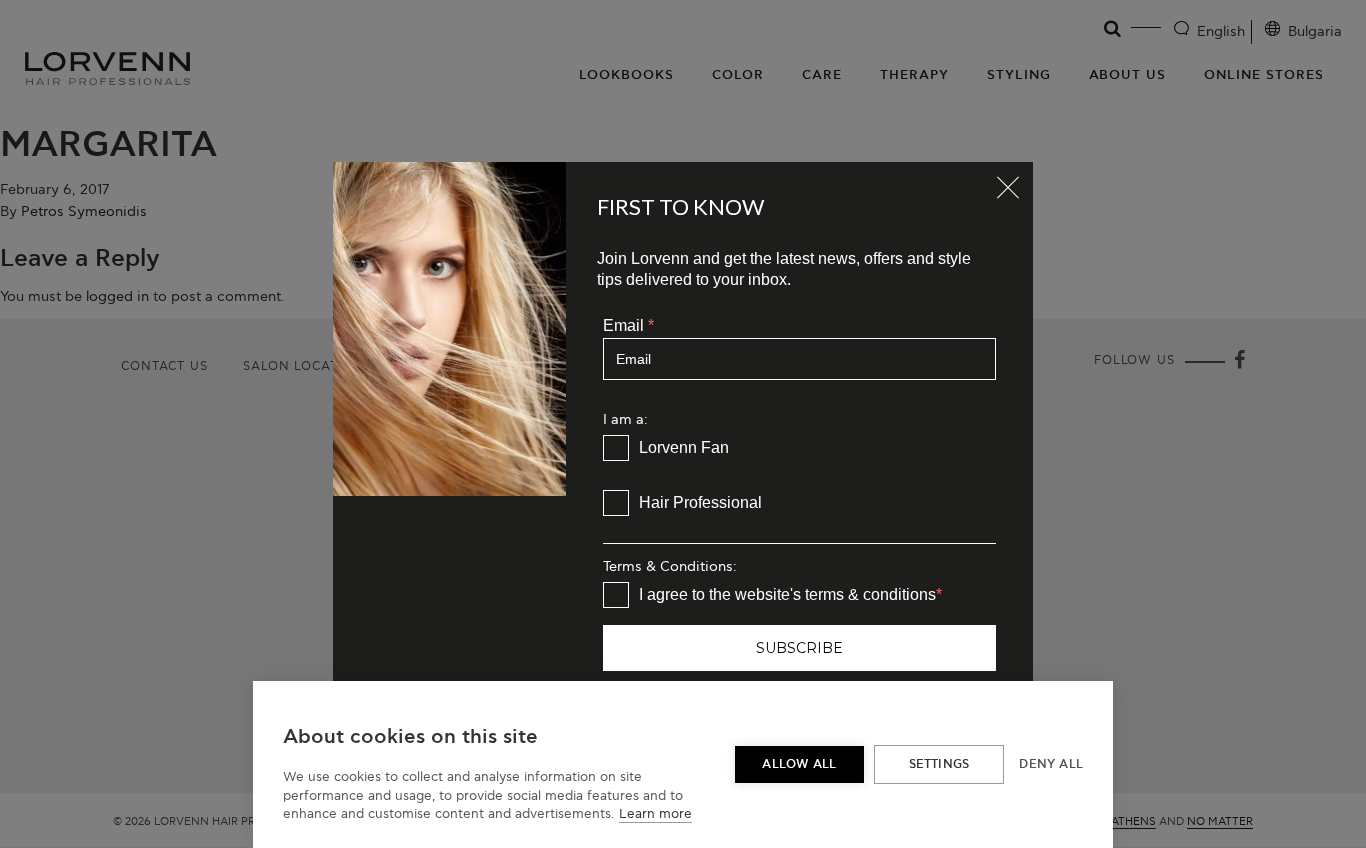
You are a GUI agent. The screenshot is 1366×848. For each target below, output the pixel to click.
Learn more (655, 814)
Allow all (799, 764)
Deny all (1051, 764)
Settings (939, 764)
